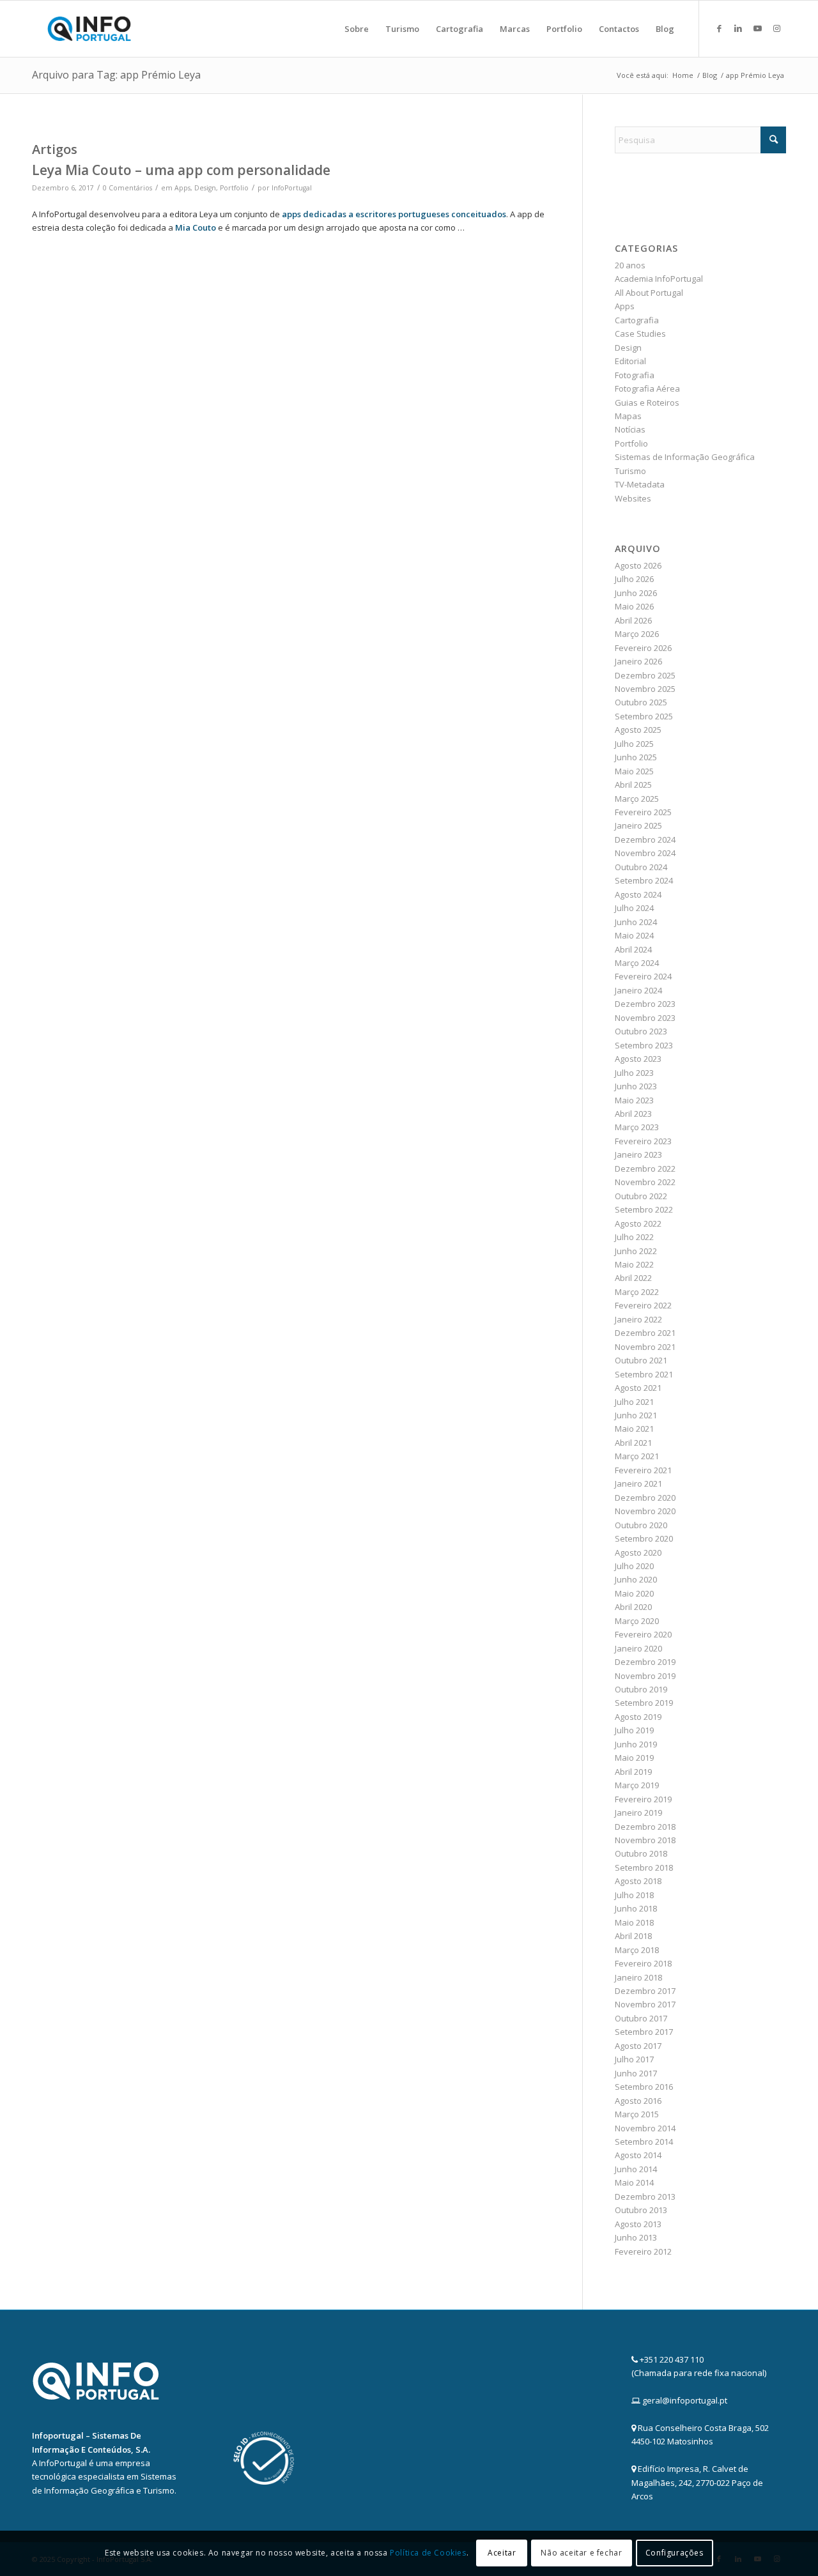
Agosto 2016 (638, 2101)
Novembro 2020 (645, 1511)
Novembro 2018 (645, 1840)
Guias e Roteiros (647, 402)
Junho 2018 (636, 1908)
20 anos (630, 265)
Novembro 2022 (645, 1182)
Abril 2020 (633, 1607)
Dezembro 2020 (645, 1498)
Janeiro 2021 (638, 1483)
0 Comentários (127, 188)
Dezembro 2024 (645, 839)
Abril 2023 (633, 1114)
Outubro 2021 (641, 1360)
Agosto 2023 (638, 1059)
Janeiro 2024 (638, 990)
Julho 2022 (634, 1237)
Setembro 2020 (644, 1538)
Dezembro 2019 (645, 1662)
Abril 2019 (633, 1772)
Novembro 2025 (645, 689)
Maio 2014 (634, 2182)
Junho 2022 (636, 1251)
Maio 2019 (634, 1758)
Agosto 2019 (638, 1717)
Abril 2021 (633, 1443)
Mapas (628, 416)
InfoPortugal (292, 188)
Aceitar (502, 2553)
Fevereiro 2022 (643, 1305)
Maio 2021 (634, 1429)
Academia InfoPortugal (659, 279)
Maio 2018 (634, 1922)
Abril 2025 (633, 785)
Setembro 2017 (644, 2032)
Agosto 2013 (638, 2224)
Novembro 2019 (645, 1676)
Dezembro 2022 (645, 1169)
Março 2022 (637, 1292)
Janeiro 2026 (638, 661)
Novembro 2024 (645, 853)
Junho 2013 (636, 2237)
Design (205, 188)
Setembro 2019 (644, 1703)
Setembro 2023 (644, 1045)
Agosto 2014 (638, 2155)
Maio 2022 (634, 1264)
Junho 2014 (636, 2169)
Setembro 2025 (644, 716)
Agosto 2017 (638, 2046)
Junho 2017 (636, 2073)
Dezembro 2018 (645, 1827)
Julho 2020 (634, 1566)
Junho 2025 (636, 757)
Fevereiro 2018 (643, 1963)
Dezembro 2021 (645, 1333)
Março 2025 (637, 799)
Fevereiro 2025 (643, 812)
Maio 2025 (634, 771)
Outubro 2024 (641, 867)
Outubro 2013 (641, 2210)
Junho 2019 (636, 1744)
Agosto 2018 (638, 1881)
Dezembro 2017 (645, 1991)
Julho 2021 (634, 1402)
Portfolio (234, 188)
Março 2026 (637, 634)
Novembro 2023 (645, 1018)
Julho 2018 (634, 1895)
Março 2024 (637, 963)
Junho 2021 (636, 1415)
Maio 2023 (634, 1100)
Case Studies (640, 333)
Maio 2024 (634, 935)
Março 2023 (637, 1127)
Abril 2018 (633, 1936)
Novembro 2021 (645, 1347)
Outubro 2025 (641, 702)
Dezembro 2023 (645, 1004)
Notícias (630, 429)
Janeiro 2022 (638, 1319)
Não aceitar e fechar (581, 2553)
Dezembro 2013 (645, 2196)
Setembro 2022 (644, 1209)
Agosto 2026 (638, 565)
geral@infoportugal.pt (685, 2400)
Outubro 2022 (641, 1196)
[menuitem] (357, 29)
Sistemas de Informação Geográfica (685, 457)
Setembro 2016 (644, 2087)
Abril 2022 (633, 1278)
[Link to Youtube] (757, 28)
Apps (182, 188)
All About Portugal (649, 293)
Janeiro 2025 (638, 825)
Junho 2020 (636, 1579)
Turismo (630, 471)
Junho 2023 (636, 1086)
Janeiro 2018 (638, 1977)
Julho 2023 (634, 1073)
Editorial (630, 361)
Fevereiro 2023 (643, 1141)
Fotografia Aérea (647, 388)
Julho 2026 (634, 579)
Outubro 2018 (641, 1853)
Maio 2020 (634, 1593)
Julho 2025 (634, 744)
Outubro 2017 (641, 2018)
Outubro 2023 (641, 1031)
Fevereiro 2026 (643, 648)
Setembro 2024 (644, 880)
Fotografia (635, 375)
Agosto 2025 (638, 730)
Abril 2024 (633, 949)
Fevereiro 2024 (643, 976)
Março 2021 (637, 1456)
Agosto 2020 (638, 1552)
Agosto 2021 (638, 1388)
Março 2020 (637, 1621)
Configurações (675, 2553)
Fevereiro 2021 (643, 1470)
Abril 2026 (633, 620)
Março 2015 (637, 2114)
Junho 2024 (636, 922)
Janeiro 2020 (638, 1648)
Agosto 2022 (638, 1223)
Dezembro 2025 (645, 675)
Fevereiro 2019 (643, 1799)
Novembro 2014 (645, 2128)
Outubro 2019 (641, 1689)
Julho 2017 (634, 2059)
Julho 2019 (634, 1730)
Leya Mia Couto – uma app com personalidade (181, 170)
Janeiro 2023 (638, 1154)
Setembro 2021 (644, 1374)
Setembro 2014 (644, 2142)
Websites (633, 498)
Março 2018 (637, 1950)
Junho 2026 (636, 593)
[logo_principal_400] (89, 29)
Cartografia (637, 320)
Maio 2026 (634, 606)
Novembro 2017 (645, 2004)
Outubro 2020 (641, 1525)
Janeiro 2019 (638, 1813)
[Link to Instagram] (776, 28)
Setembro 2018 (644, 1867)
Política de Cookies (428, 2553)
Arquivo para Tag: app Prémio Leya (116, 75)
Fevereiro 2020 (643, 1634)
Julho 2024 (634, 908)
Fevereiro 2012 (643, 2251)
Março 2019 (637, 1785)
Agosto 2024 (638, 894)
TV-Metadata (640, 484)
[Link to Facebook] (719, 28)
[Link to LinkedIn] (738, 28)
